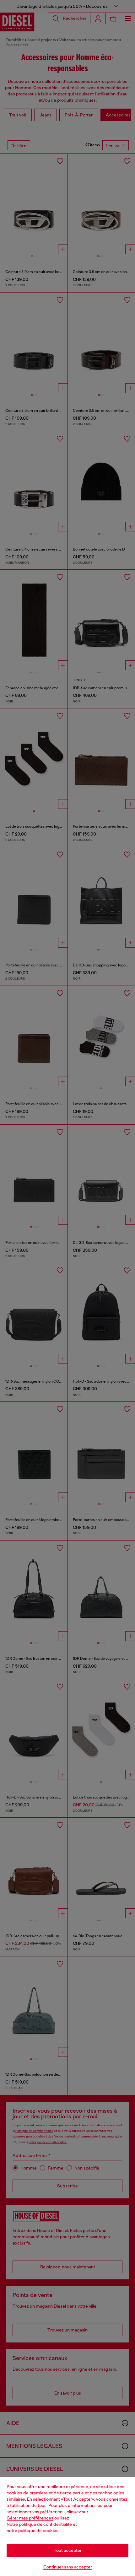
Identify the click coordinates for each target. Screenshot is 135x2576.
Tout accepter (68, 2550)
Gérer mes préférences (30, 2518)
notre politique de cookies (32, 2530)
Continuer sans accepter (68, 2567)
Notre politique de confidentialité (39, 2524)
